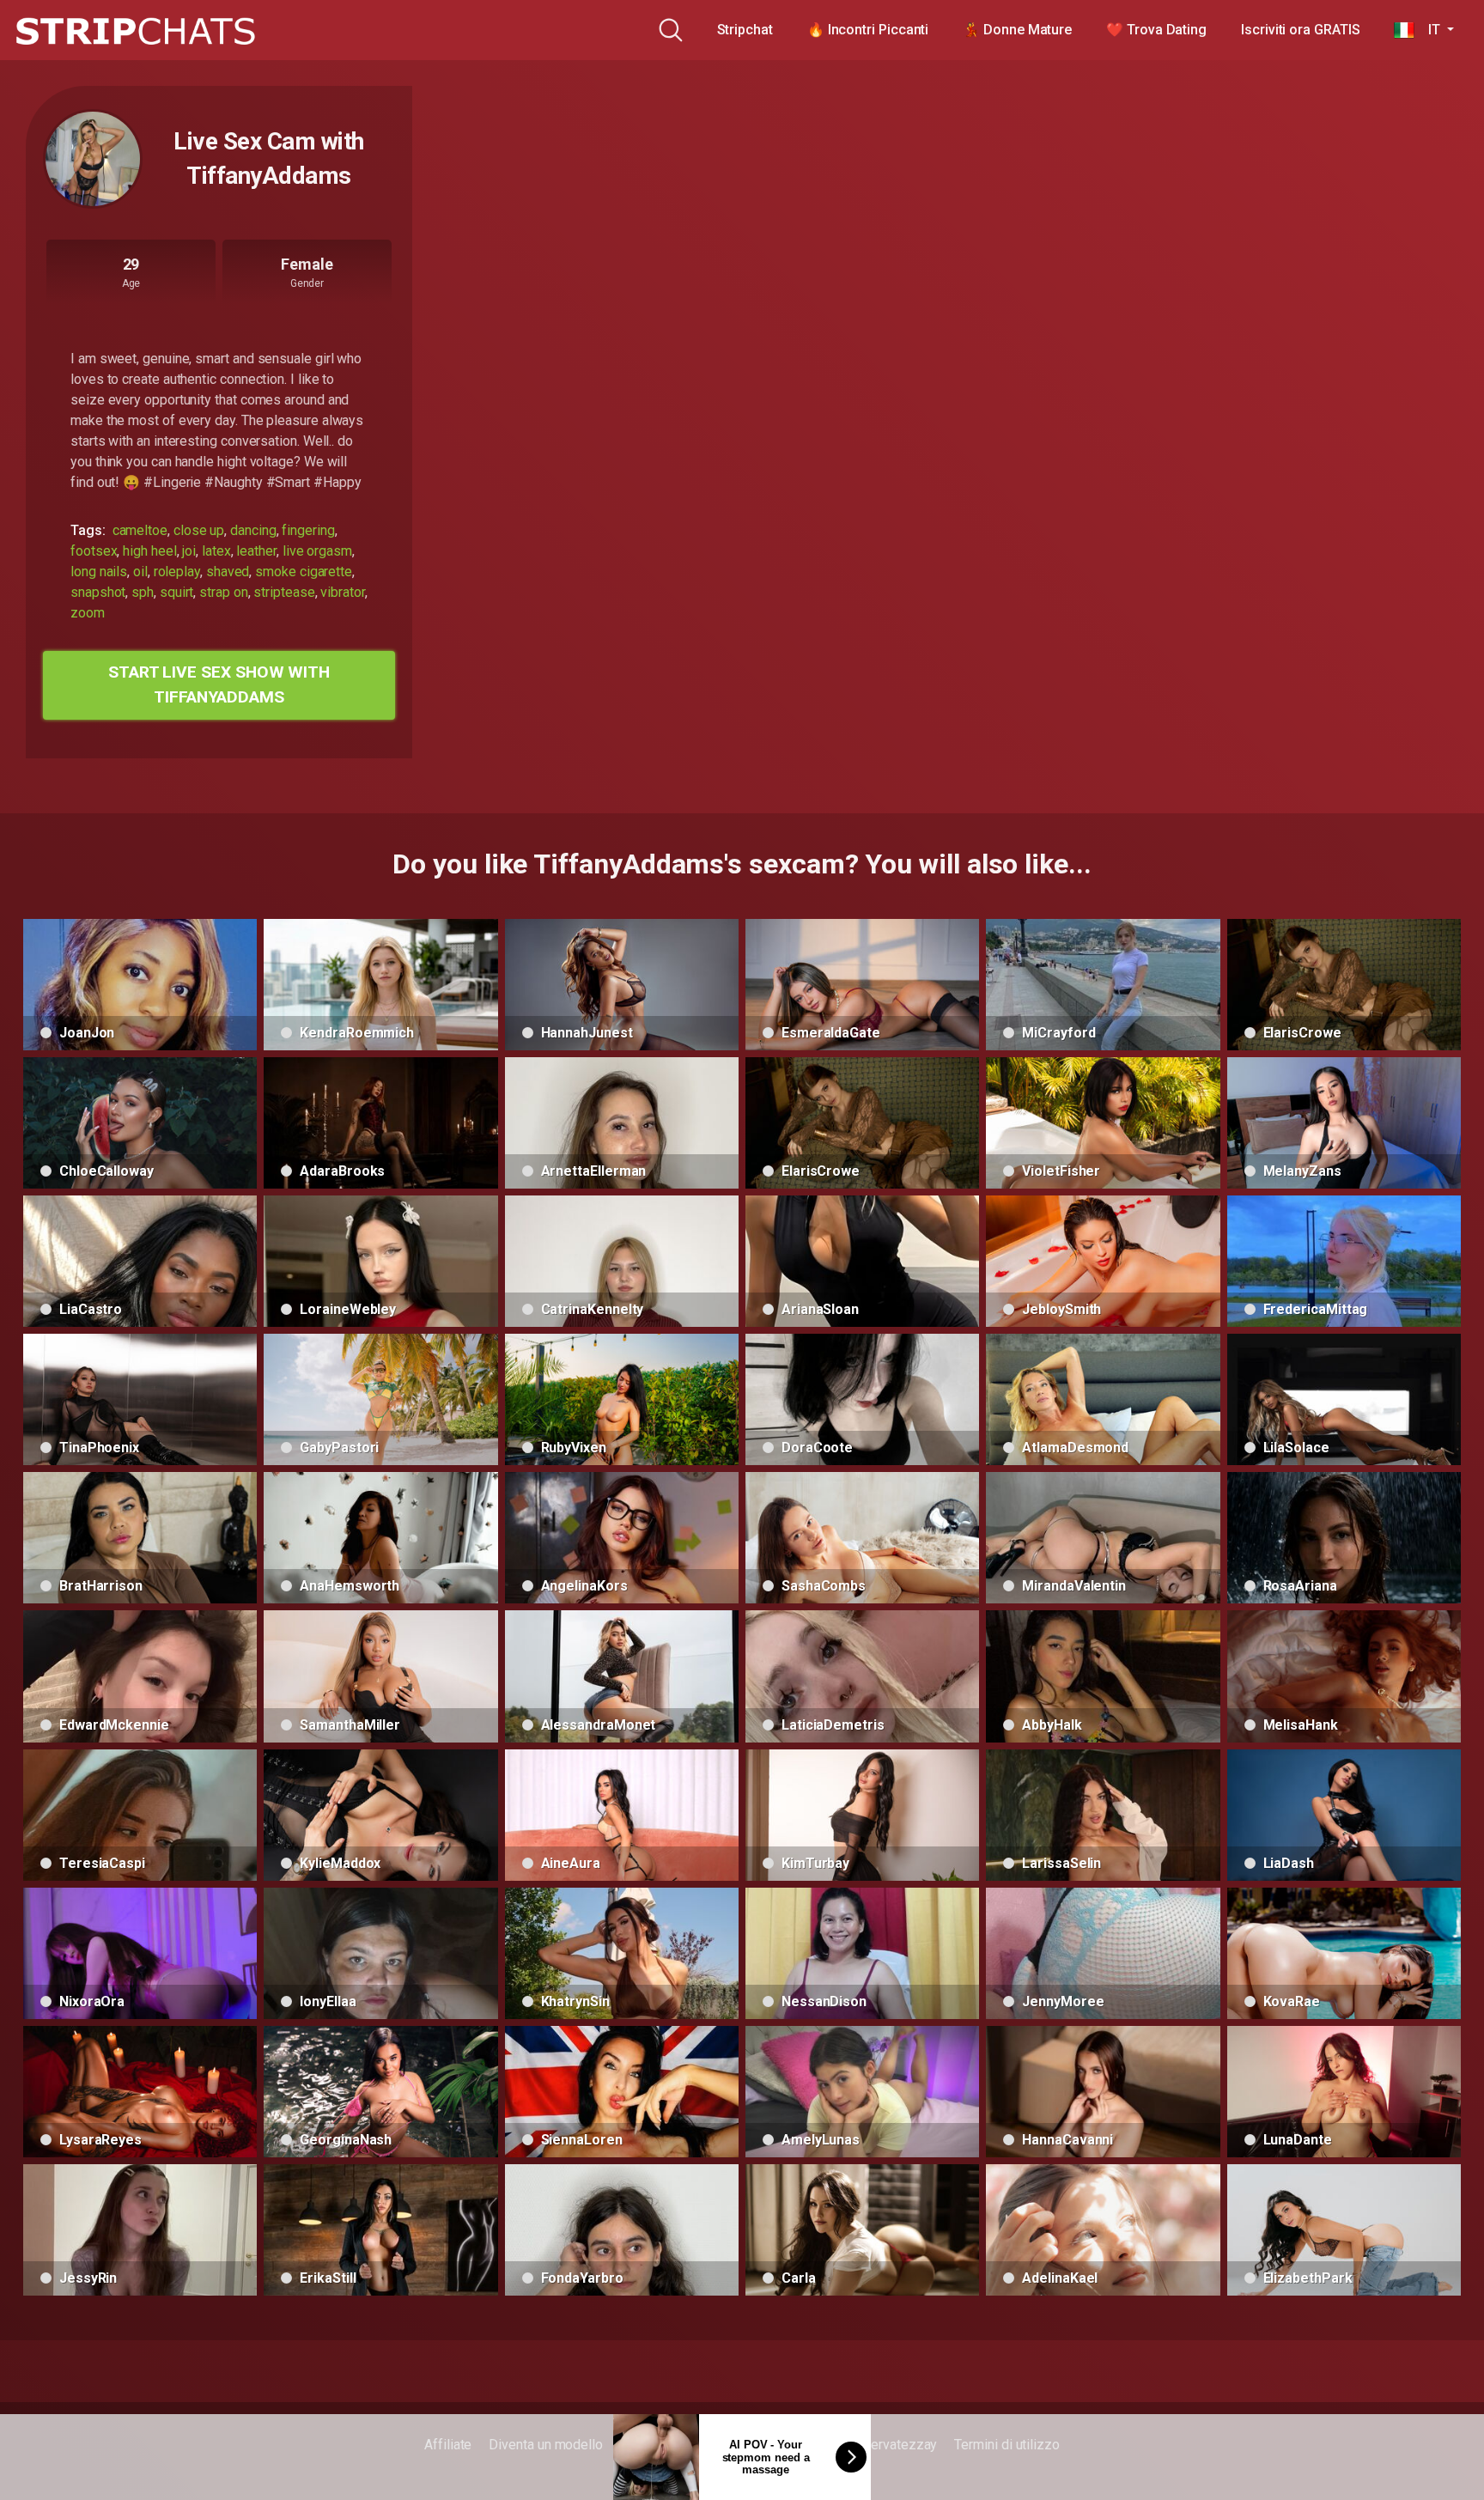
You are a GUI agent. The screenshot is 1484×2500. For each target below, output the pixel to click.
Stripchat (745, 30)
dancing (253, 530)
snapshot (98, 592)
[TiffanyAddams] (93, 159)
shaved (228, 572)
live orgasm (317, 551)
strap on (223, 592)
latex (216, 551)
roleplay (177, 572)
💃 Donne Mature (1017, 30)
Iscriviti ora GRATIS (1300, 30)
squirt (177, 592)
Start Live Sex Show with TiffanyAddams (219, 684)
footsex (94, 551)
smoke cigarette (304, 572)
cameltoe (140, 530)
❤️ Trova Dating (1156, 30)
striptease (284, 592)
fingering (308, 530)
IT (1429, 30)
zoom (88, 613)
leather (256, 551)
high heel (149, 551)
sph (143, 592)
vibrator (342, 592)
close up (199, 530)
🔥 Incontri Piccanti (868, 30)
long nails (99, 572)
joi (189, 551)
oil (140, 572)
